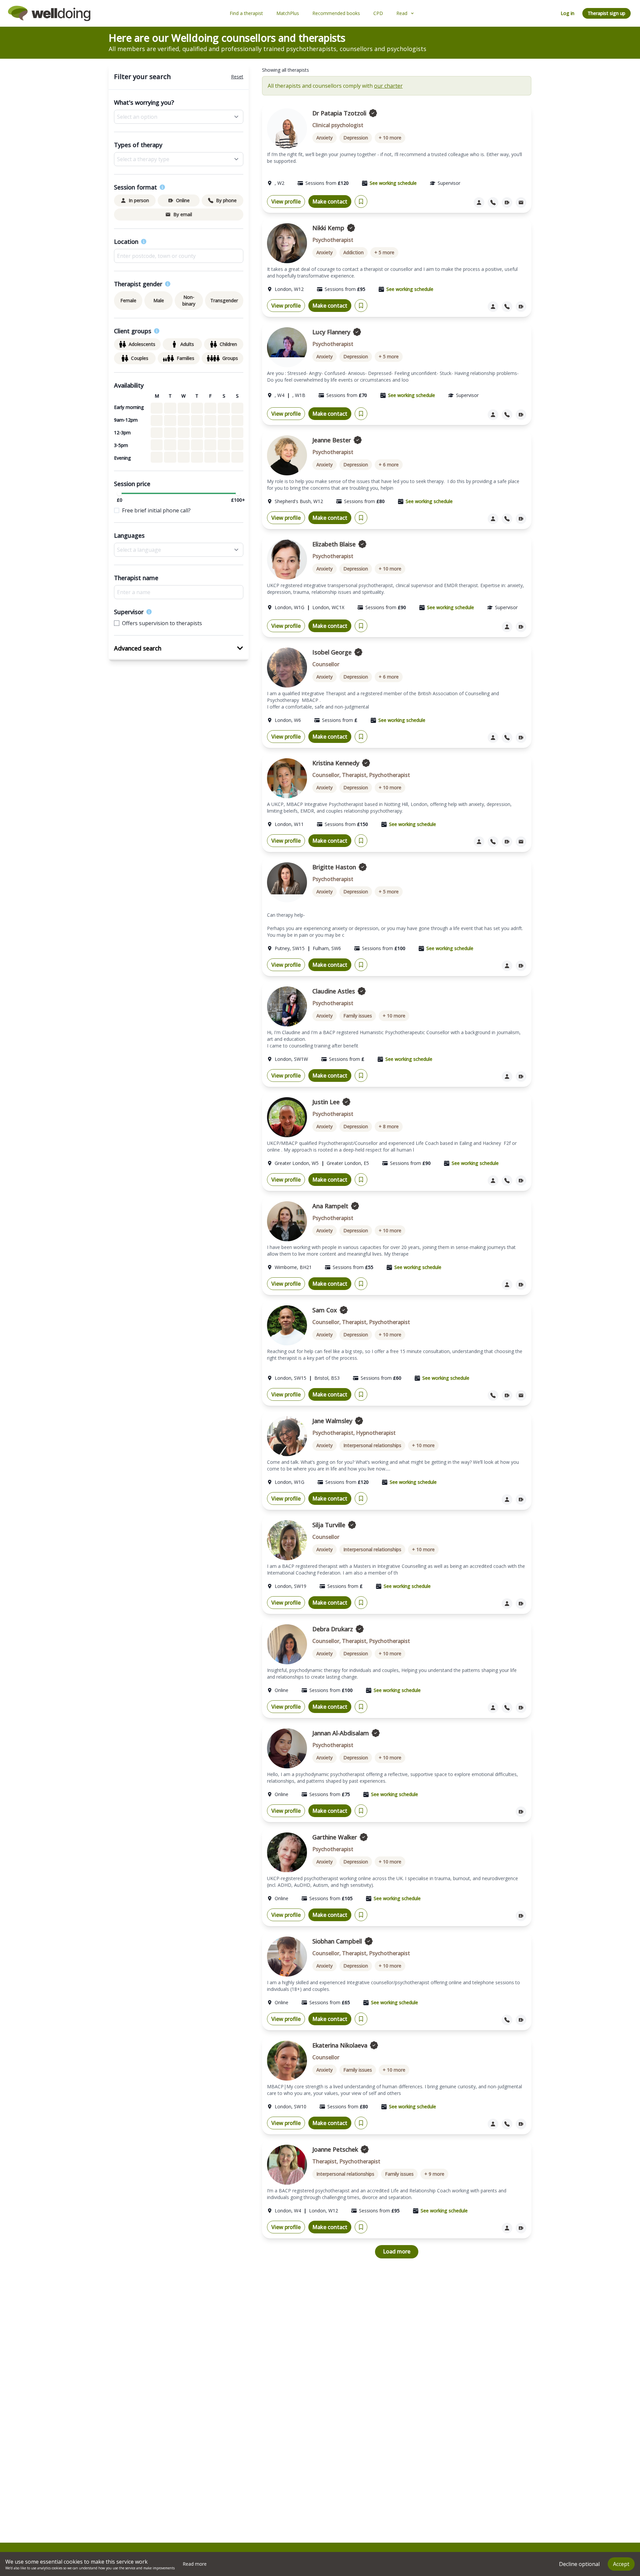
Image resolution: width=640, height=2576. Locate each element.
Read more (195, 2564)
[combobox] (179, 256)
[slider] (119, 493)
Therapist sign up (606, 13)
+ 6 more (389, 465)
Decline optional (579, 2564)
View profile (286, 201)
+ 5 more (384, 252)
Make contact (330, 201)
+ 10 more (390, 138)
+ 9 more (434, 2174)
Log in (567, 13)
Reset (237, 77)
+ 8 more (389, 1126)
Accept (621, 2564)
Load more (397, 2251)
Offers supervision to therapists (162, 623)
